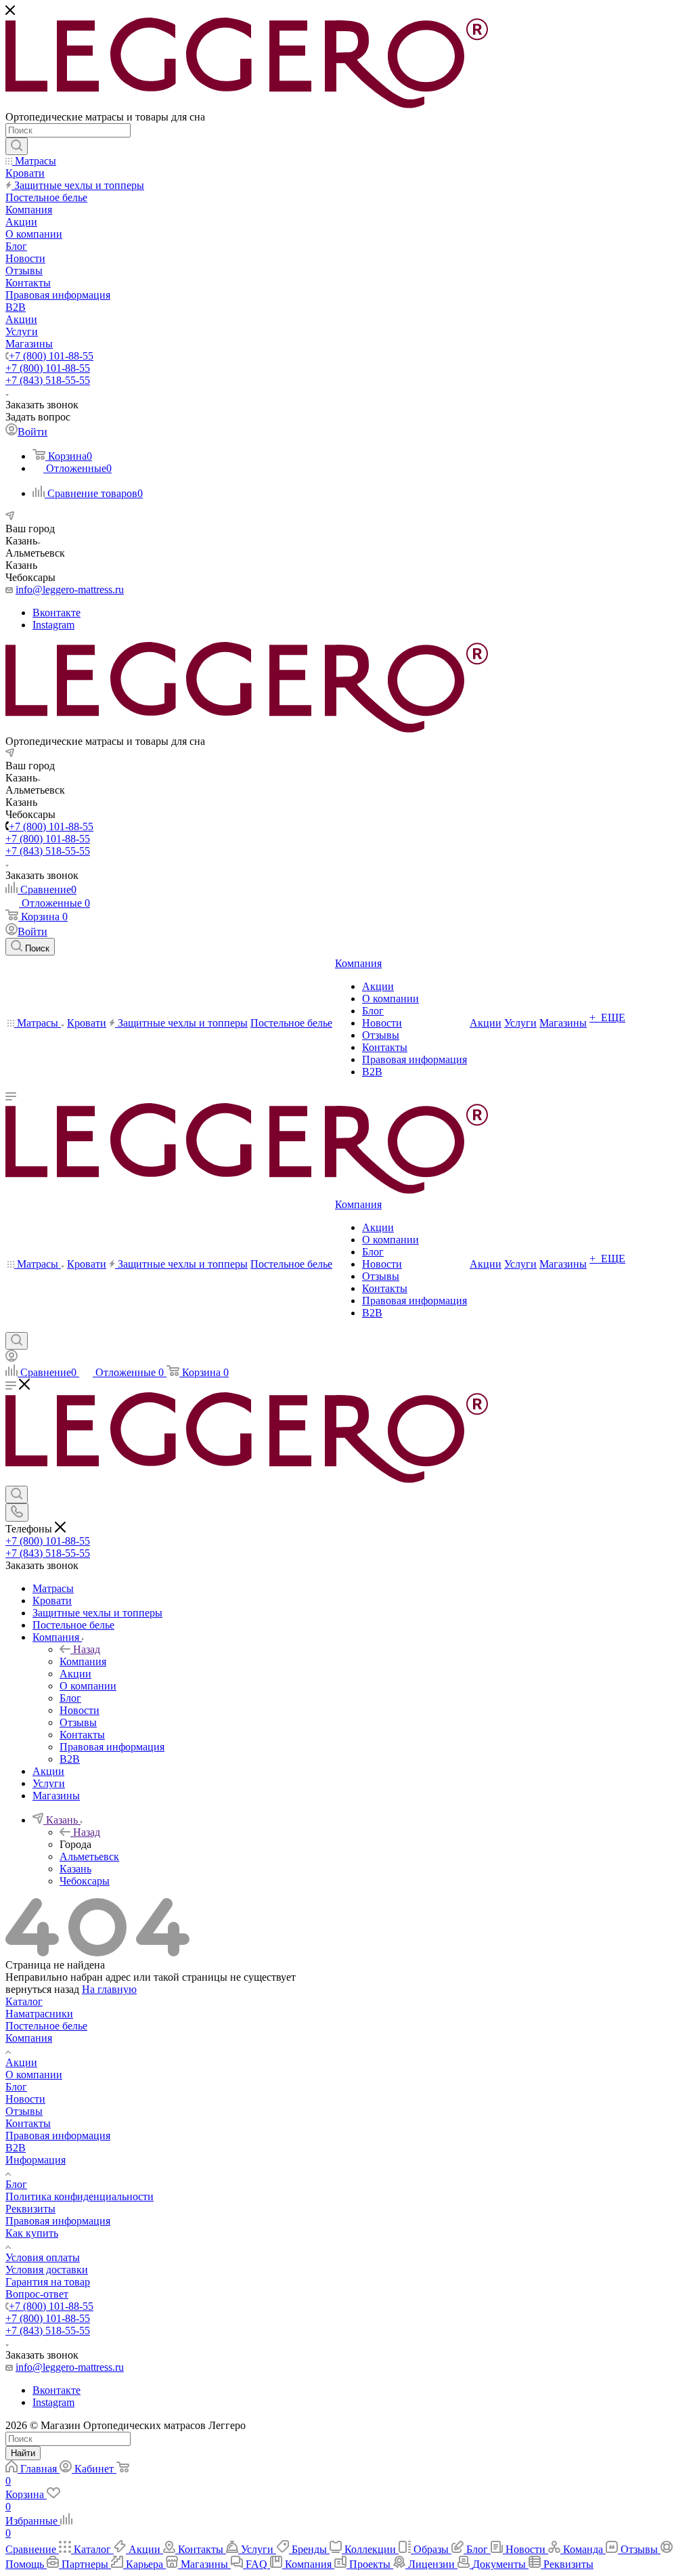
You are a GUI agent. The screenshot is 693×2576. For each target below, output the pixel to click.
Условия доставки (47, 2270)
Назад (87, 1649)
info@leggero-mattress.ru (70, 589)
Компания (83, 1661)
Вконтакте (57, 613)
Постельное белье (46, 2026)
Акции (21, 2062)
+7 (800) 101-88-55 (51, 356)
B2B (16, 2148)
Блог (16, 2087)
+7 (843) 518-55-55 (48, 380)
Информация (36, 2160)
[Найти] (17, 146)
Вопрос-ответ (37, 2294)
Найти (23, 2453)
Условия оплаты (43, 2257)
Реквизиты (30, 2209)
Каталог (24, 2001)
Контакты (28, 2123)
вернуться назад (42, 1989)
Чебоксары (85, 1881)
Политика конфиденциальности (80, 2196)
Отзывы (24, 2111)
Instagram (53, 625)
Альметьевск (89, 1856)
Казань (75, 1869)
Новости (25, 2099)
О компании (34, 2075)
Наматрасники (39, 2014)
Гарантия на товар (48, 2282)
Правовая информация (58, 2135)
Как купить (32, 2233)
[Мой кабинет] (12, 1358)
